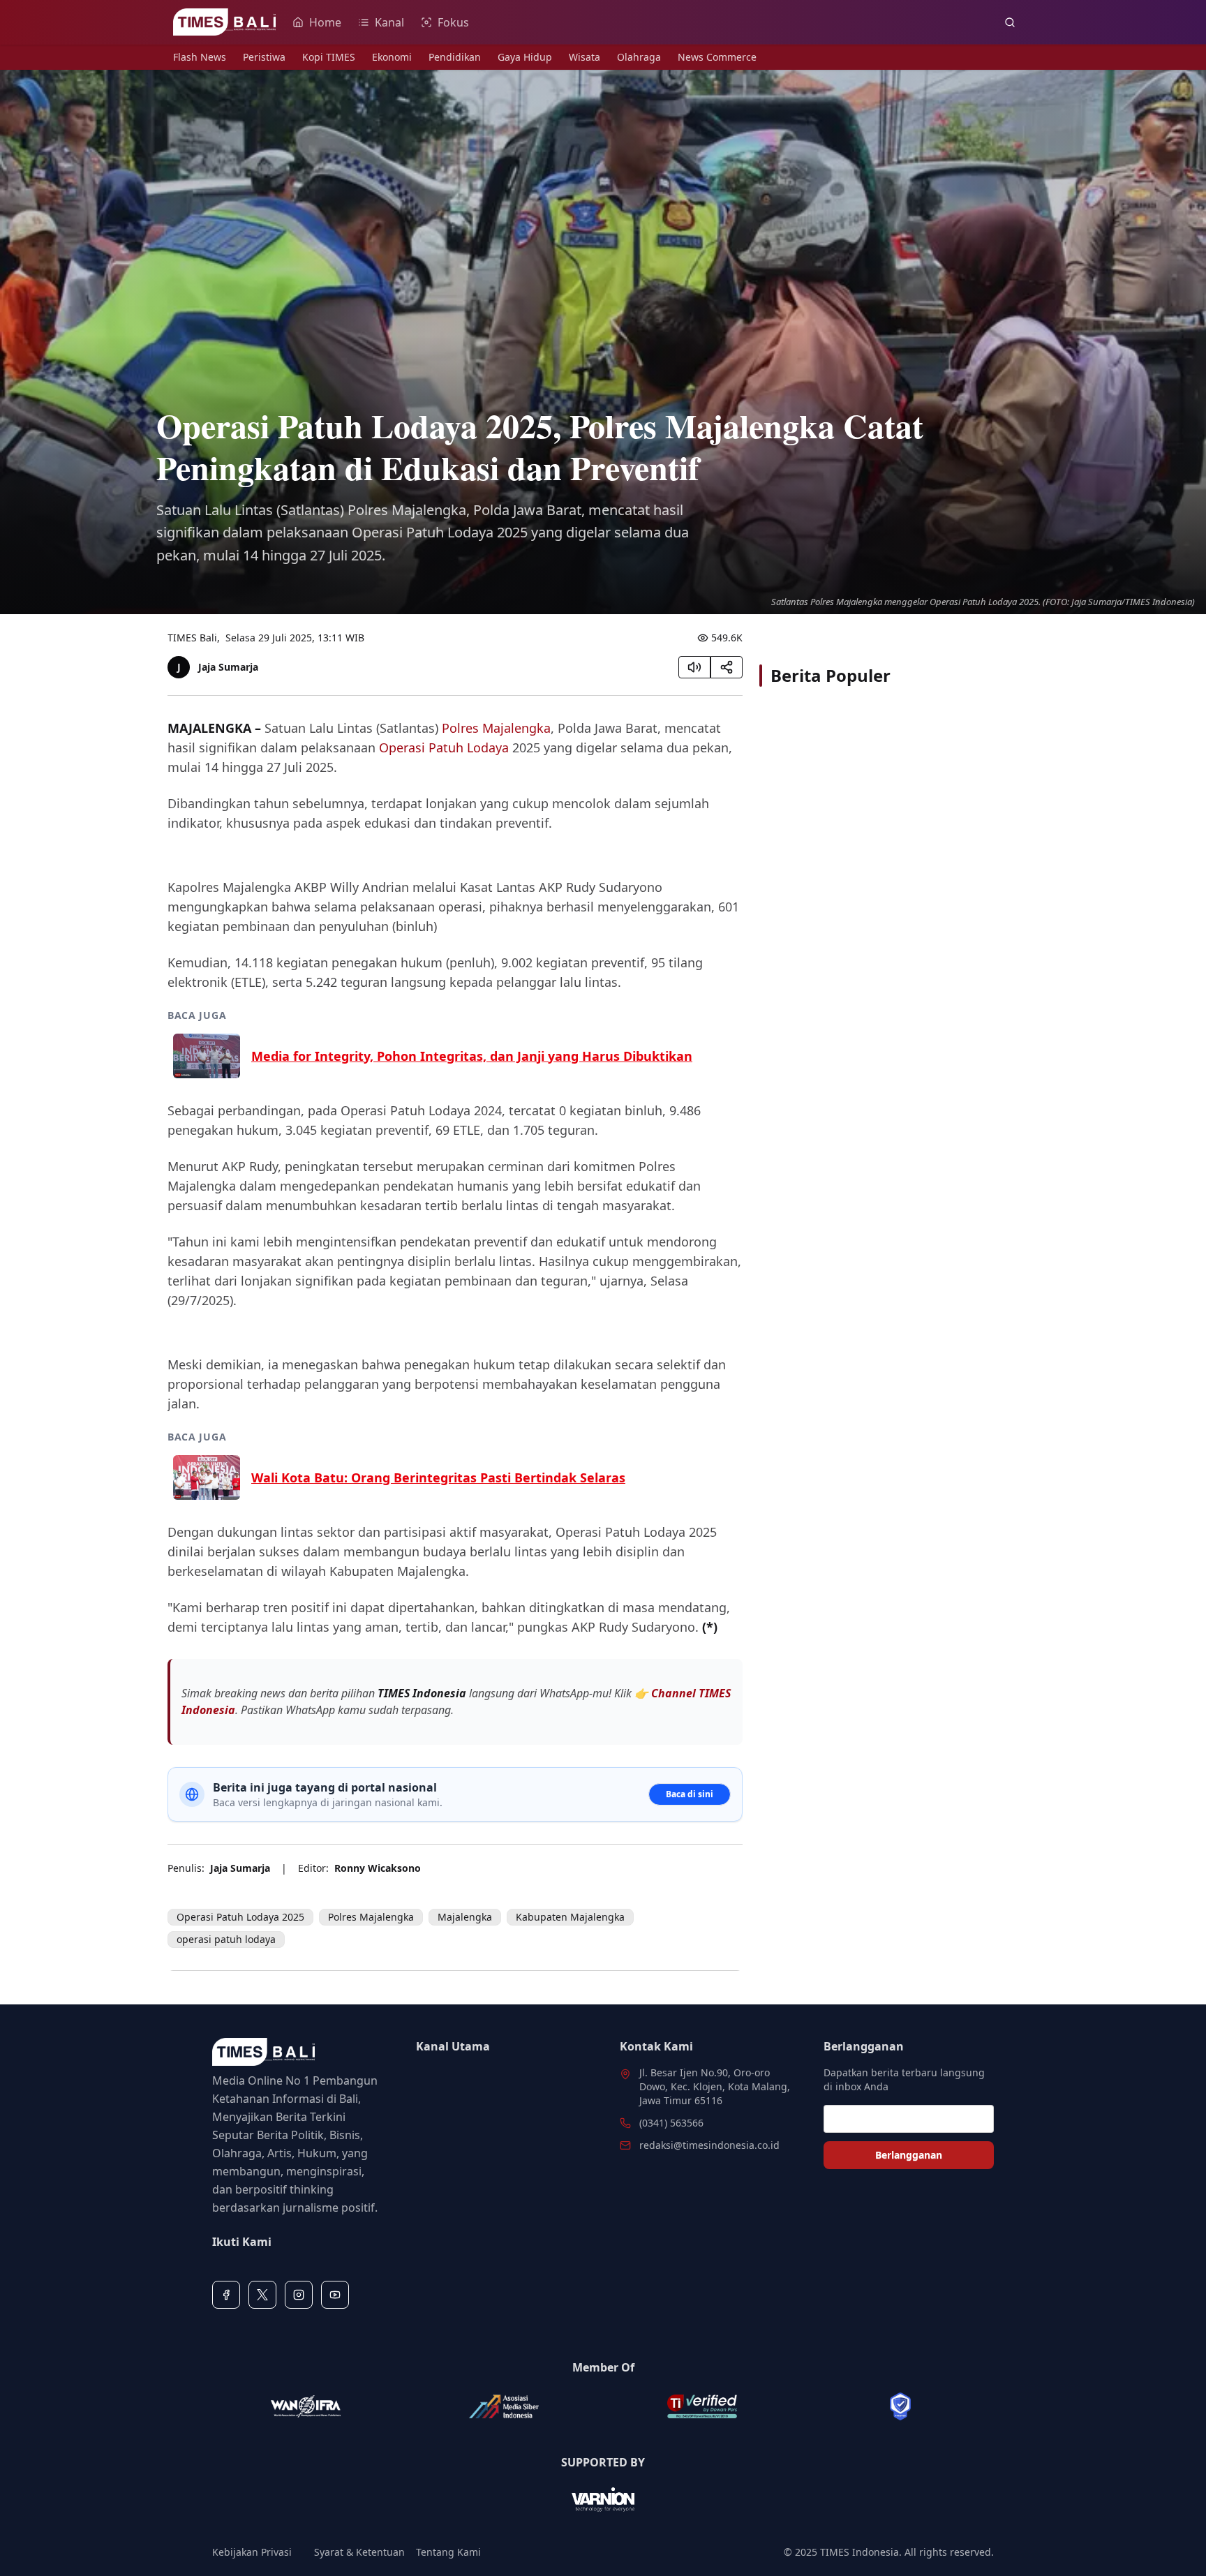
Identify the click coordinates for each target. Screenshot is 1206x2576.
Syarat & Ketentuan (359, 2552)
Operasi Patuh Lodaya (444, 747)
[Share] (727, 667)
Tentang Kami (448, 2552)
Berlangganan (909, 2155)
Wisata (585, 57)
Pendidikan (455, 57)
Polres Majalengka (496, 728)
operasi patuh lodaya (226, 1939)
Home (325, 22)
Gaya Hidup (525, 57)
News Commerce (717, 57)
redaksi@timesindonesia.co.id (709, 2145)
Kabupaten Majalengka (570, 1917)
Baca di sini (690, 1794)
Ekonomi (392, 57)
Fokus (453, 22)
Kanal (389, 22)
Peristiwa (264, 57)
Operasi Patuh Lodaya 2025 (240, 1917)
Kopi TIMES (329, 57)
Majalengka (465, 1917)
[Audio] (694, 667)
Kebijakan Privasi (252, 2552)
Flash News (200, 57)
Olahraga (639, 57)
